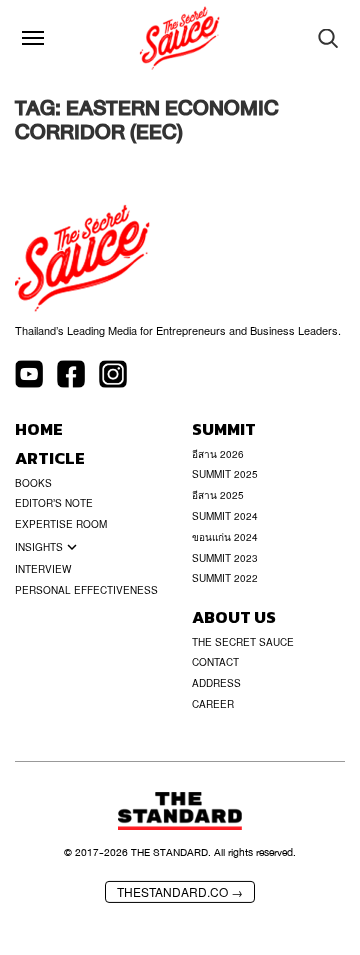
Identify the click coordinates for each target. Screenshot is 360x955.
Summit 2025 (225, 474)
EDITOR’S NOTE (54, 503)
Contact (215, 662)
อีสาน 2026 (218, 454)
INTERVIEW (43, 569)
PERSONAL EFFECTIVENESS (86, 590)
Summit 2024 (225, 516)
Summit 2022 (225, 578)
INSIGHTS (39, 547)
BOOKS (33, 483)
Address (216, 683)
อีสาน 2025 (218, 495)
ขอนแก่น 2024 (225, 537)
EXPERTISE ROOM (61, 524)
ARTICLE (50, 458)
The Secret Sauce (243, 642)
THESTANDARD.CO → (180, 891)
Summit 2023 (225, 558)
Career (213, 704)
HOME (39, 429)
